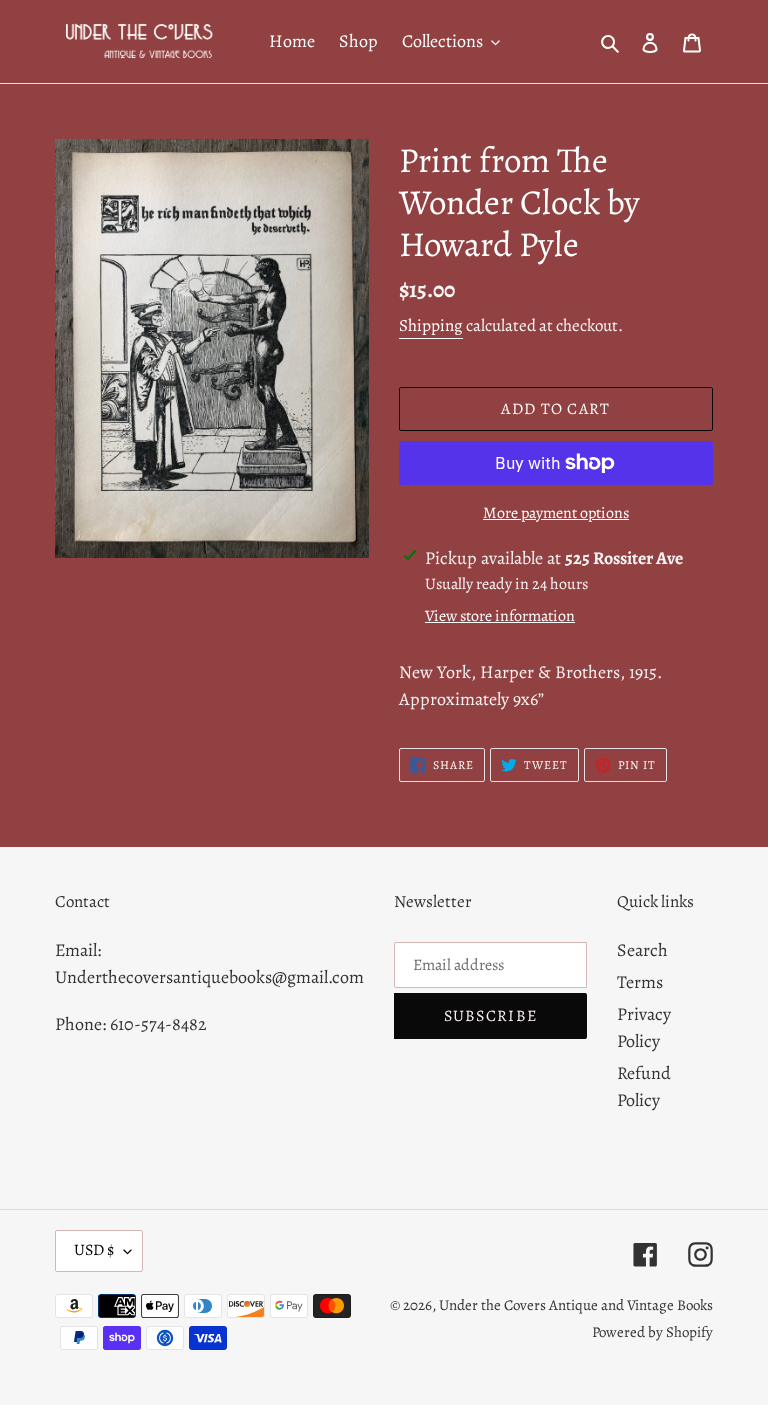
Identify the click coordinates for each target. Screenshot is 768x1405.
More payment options (556, 513)
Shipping (431, 325)
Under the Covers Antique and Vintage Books (576, 1305)
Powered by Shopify (652, 1332)
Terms (640, 982)
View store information (500, 616)
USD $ (94, 1250)
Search (642, 950)
